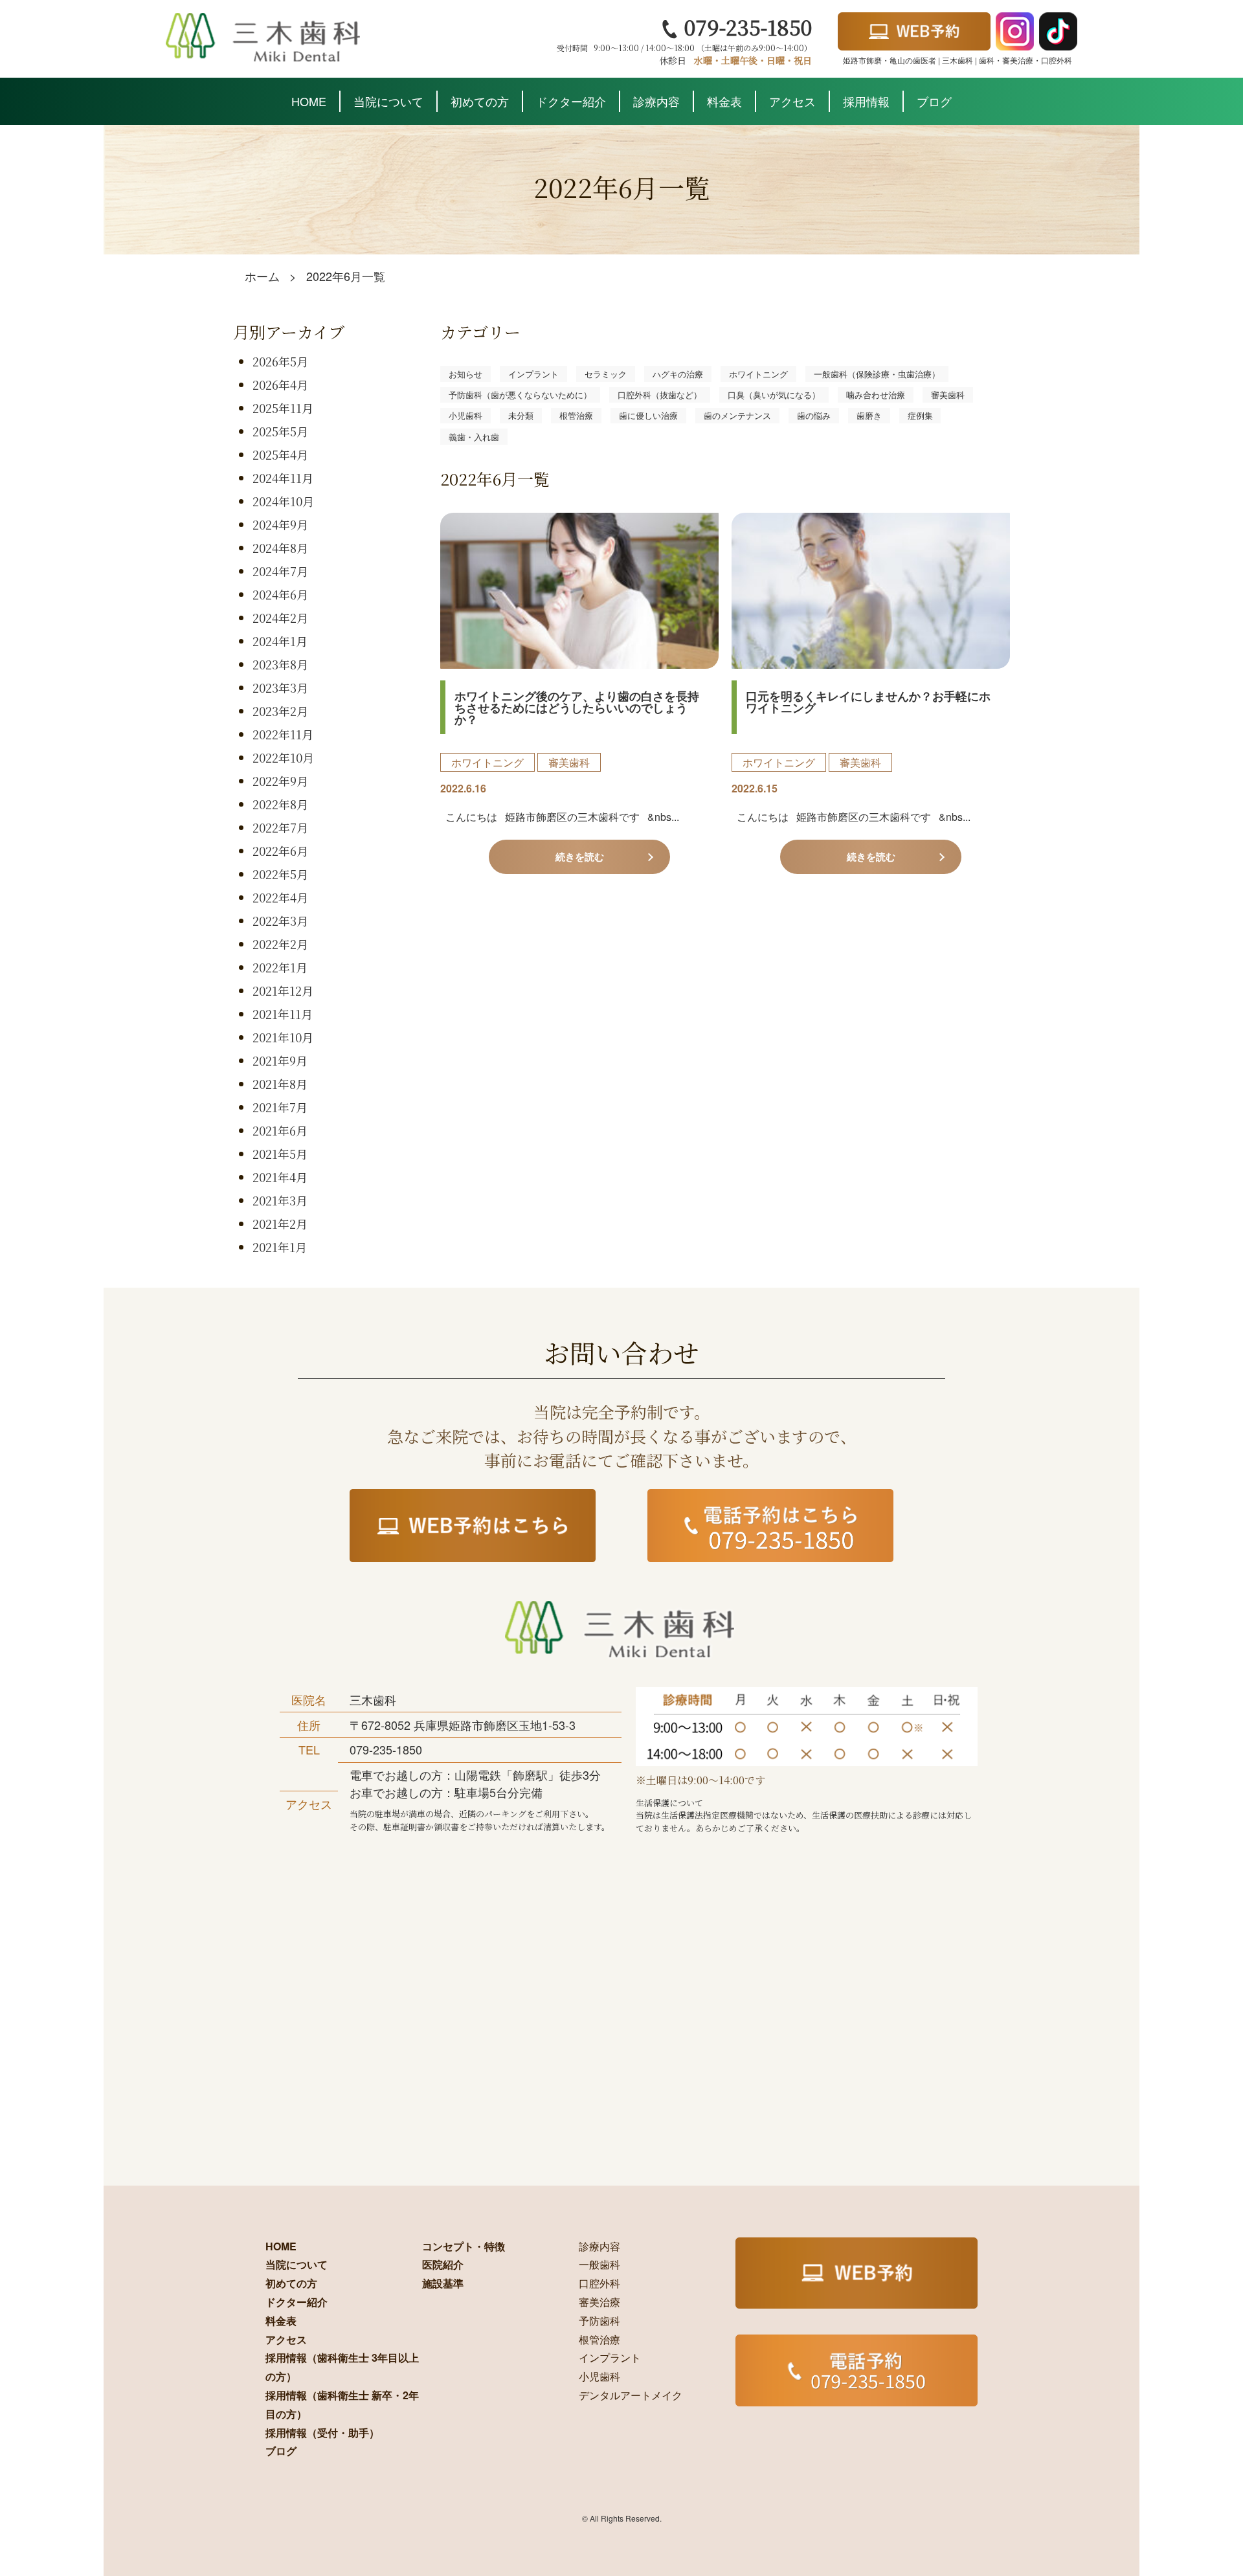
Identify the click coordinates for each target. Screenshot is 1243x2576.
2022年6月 (280, 851)
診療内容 (656, 101)
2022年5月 (280, 874)
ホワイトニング (758, 374)
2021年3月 (280, 1200)
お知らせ (465, 374)
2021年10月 (283, 1037)
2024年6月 (280, 594)
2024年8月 (280, 548)
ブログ (934, 101)
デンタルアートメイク (631, 2395)
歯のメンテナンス (737, 415)
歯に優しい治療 (648, 415)
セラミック (606, 374)
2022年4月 (280, 897)
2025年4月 (280, 454)
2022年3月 (280, 921)
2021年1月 (280, 1247)
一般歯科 (599, 2264)
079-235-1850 (745, 27)
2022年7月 (280, 827)
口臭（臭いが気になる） (774, 395)
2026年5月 (280, 361)
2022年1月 (280, 967)
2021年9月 (280, 1060)
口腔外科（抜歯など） (660, 395)
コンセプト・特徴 (464, 2246)
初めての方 (480, 101)
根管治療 (576, 415)
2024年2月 (280, 618)
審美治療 (599, 2302)
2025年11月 (283, 408)
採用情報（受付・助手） (322, 2433)
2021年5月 (280, 1154)
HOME (309, 101)
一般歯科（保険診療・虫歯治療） (877, 374)
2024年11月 (283, 478)
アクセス (792, 101)
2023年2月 (280, 711)
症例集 (920, 415)
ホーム (262, 276)
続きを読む (580, 857)
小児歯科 (465, 415)
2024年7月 (280, 571)
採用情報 (866, 101)
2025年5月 (280, 431)
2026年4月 (280, 385)
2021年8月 (280, 1084)
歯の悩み (814, 415)
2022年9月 (280, 781)
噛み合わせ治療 (876, 395)
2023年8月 (280, 664)
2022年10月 (283, 757)
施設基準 (443, 2283)
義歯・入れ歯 (474, 437)
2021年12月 (283, 991)
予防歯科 (599, 2321)
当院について (388, 101)
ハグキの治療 (678, 374)
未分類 (521, 415)
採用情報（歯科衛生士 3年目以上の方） (342, 2367)
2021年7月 (280, 1107)
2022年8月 (280, 804)
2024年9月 (280, 524)
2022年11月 (283, 734)
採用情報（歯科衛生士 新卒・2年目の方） (342, 2404)
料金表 (724, 101)
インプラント (533, 374)
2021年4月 (280, 1177)
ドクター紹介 (571, 101)
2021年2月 (280, 1224)
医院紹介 (443, 2264)
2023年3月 (280, 688)
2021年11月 (283, 1014)
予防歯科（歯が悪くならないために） (520, 395)
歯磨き (869, 415)
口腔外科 (599, 2283)
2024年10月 (283, 501)
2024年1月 (280, 641)
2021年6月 (280, 1130)
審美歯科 (948, 395)
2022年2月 (280, 944)
